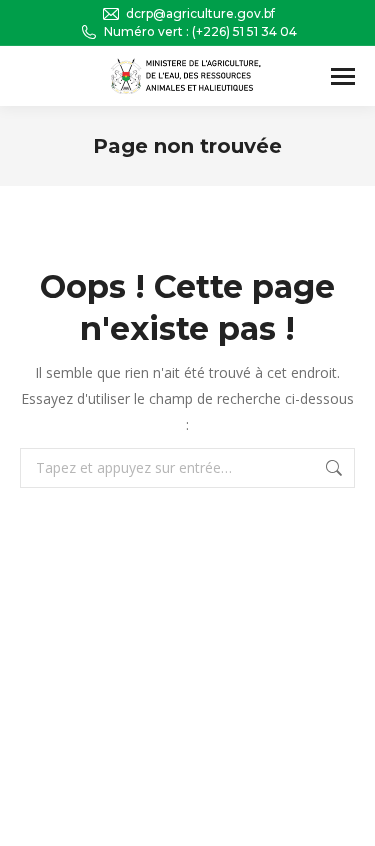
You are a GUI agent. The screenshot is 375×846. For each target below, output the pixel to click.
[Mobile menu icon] (343, 76)
